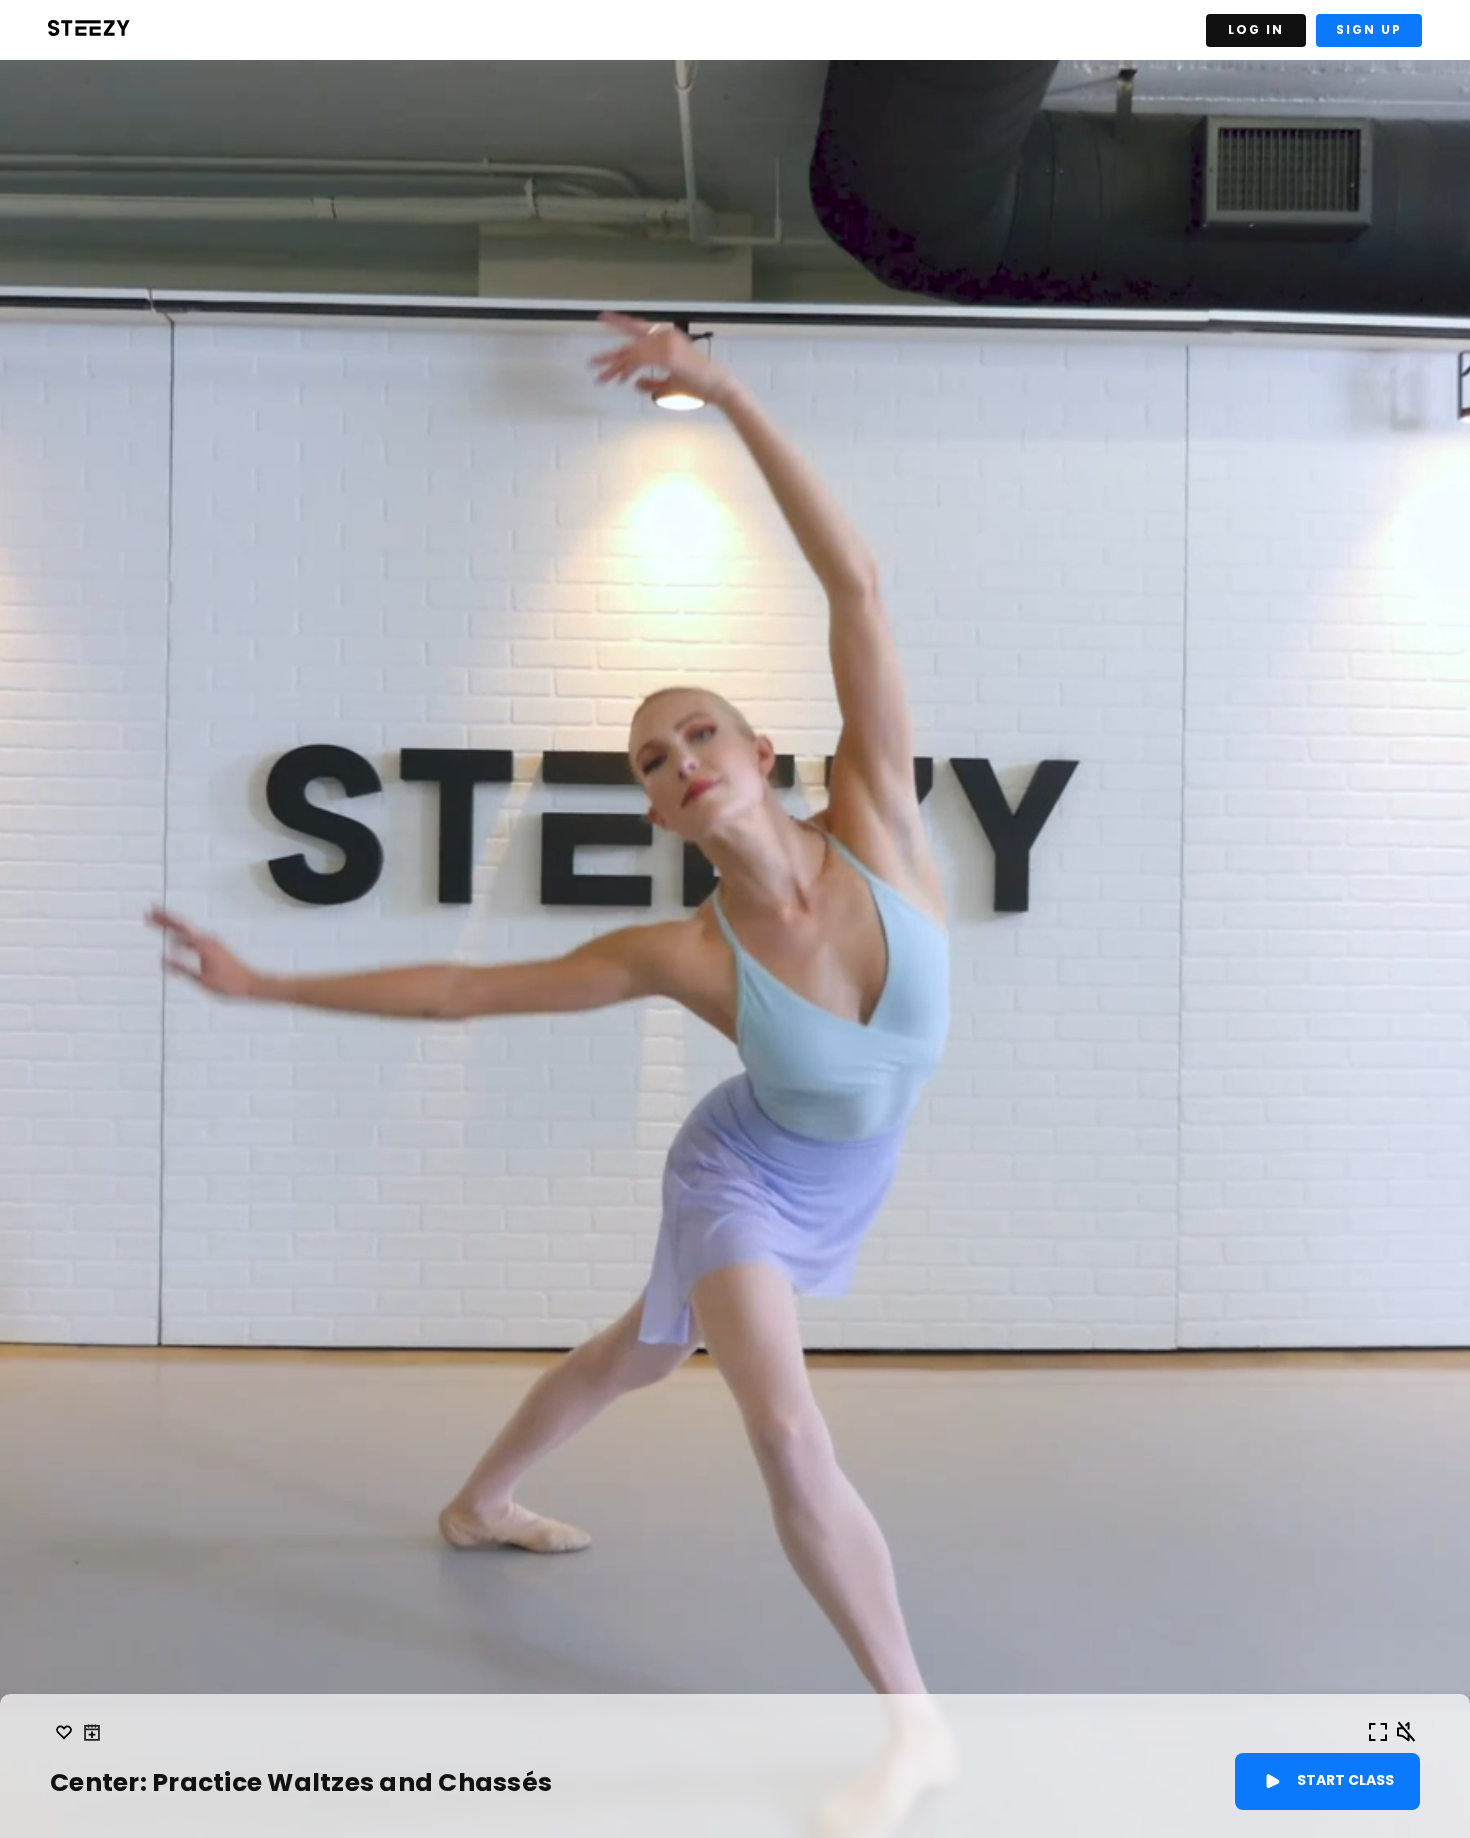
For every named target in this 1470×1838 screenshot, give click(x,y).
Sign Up (1369, 29)
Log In (1256, 29)
